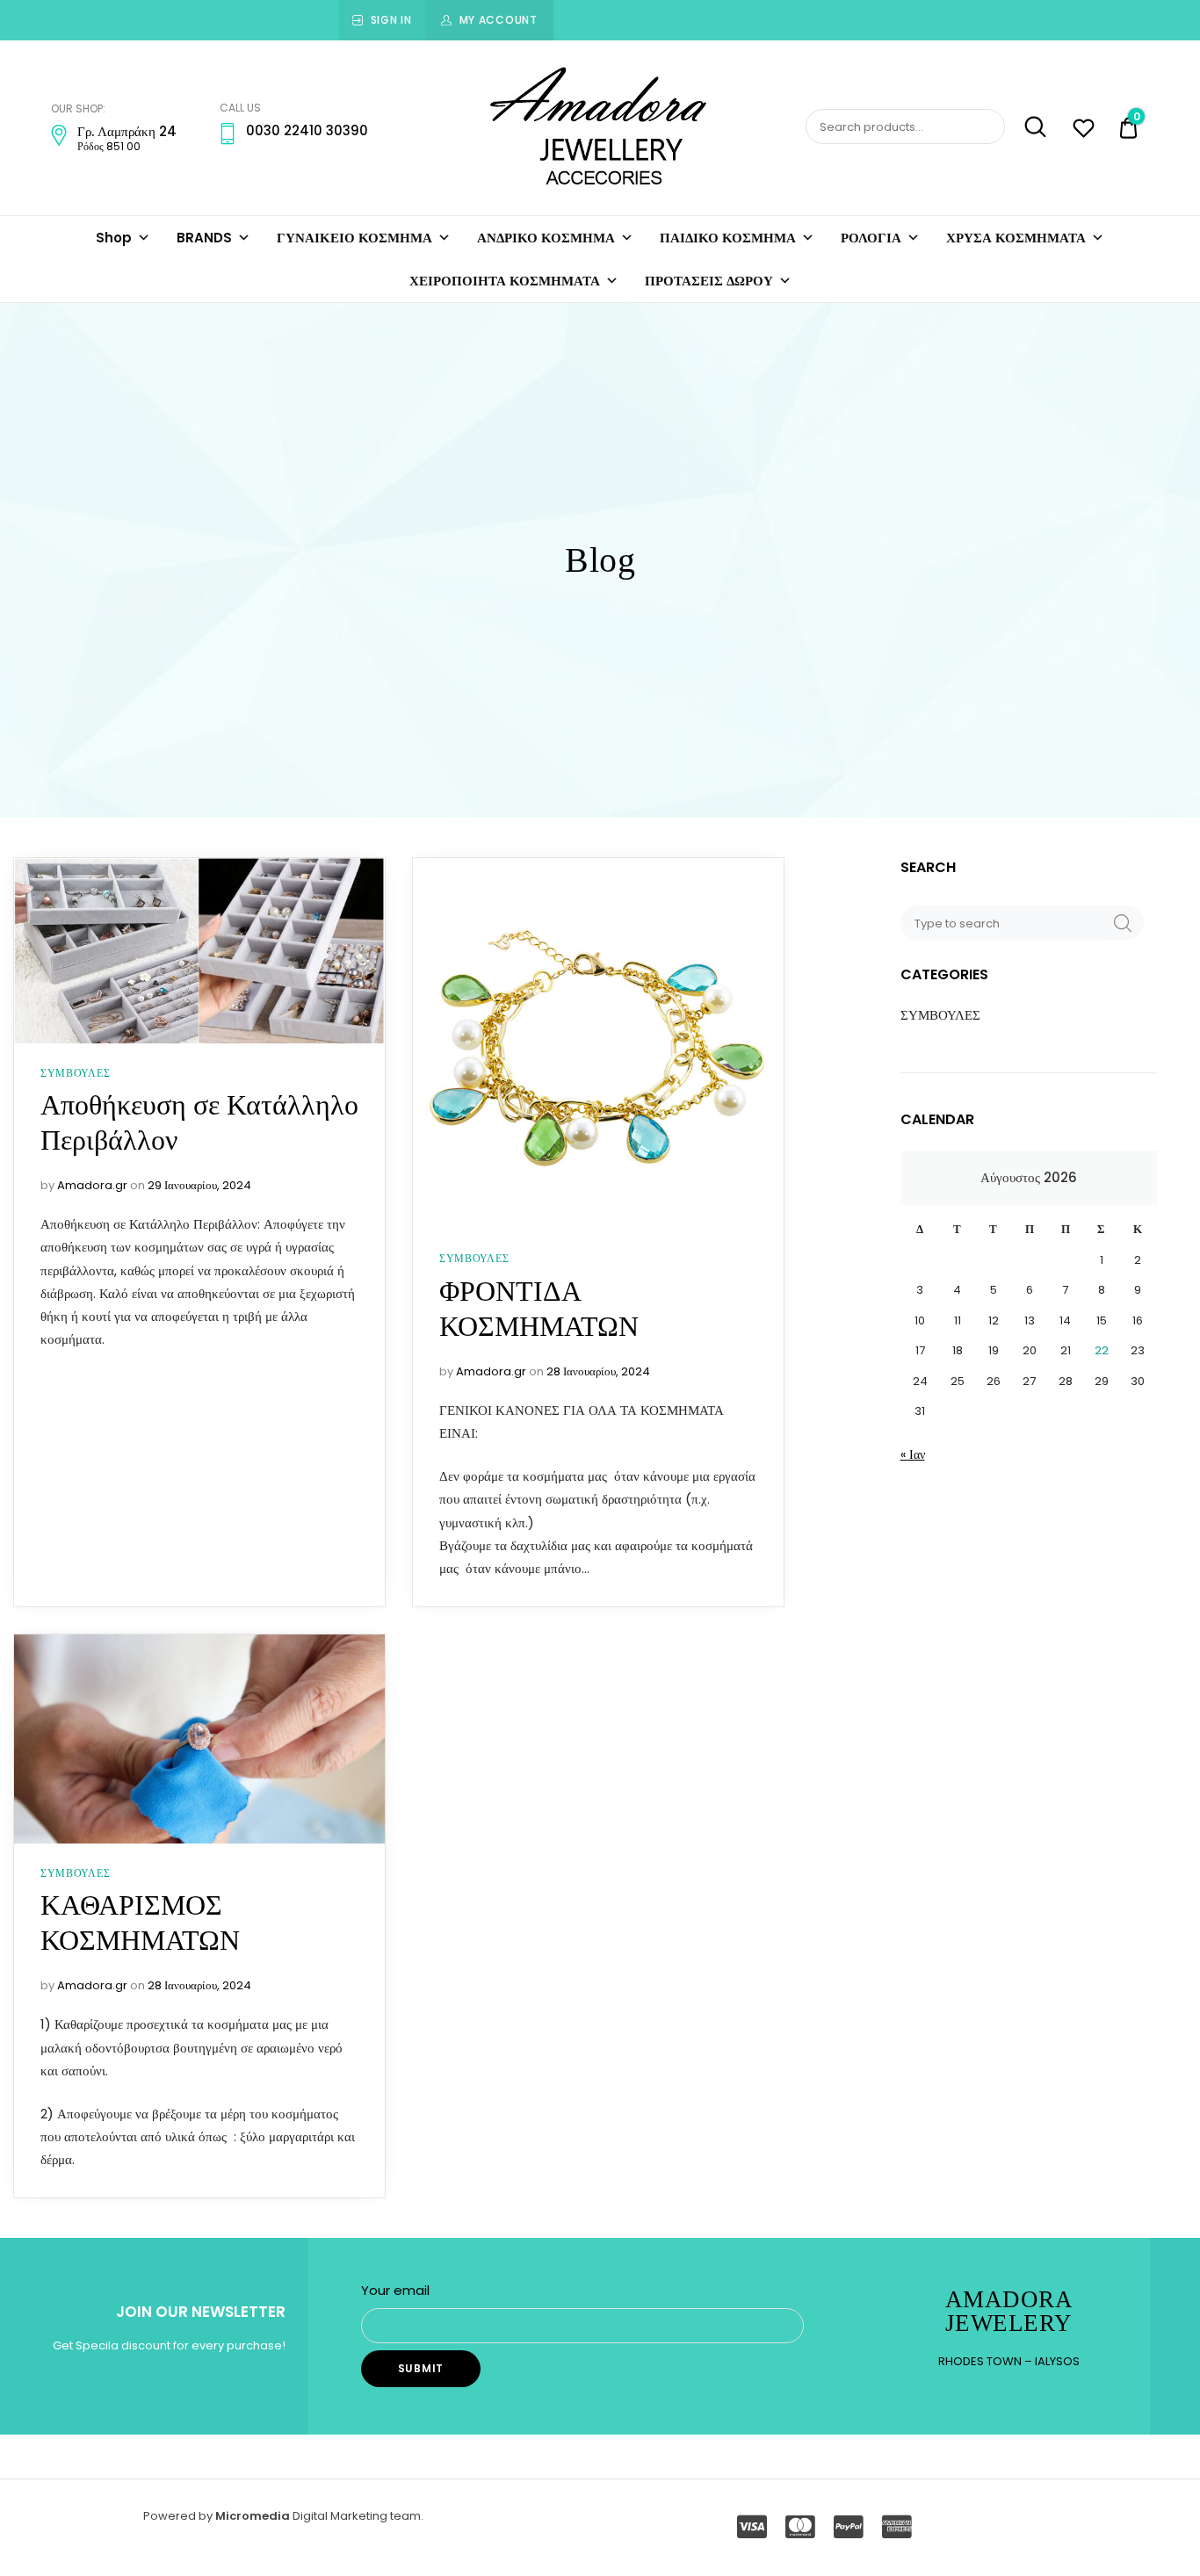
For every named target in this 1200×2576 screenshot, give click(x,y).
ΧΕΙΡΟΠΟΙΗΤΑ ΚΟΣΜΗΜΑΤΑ (505, 281)
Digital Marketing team (357, 2516)
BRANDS (204, 238)
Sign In (391, 20)
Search (1027, 127)
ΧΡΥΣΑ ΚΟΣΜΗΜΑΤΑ (1016, 238)
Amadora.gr (92, 1185)
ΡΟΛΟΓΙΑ (871, 238)
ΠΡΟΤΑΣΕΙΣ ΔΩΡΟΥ (709, 281)
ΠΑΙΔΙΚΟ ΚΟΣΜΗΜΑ (728, 238)
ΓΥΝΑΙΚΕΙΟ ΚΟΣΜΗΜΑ (354, 238)
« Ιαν (913, 1454)
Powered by (179, 2516)
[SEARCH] (1123, 923)
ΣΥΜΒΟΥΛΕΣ (75, 1073)
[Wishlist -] (1084, 130)
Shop (114, 238)
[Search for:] (1005, 923)
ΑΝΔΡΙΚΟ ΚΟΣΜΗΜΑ (546, 238)
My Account (499, 20)
